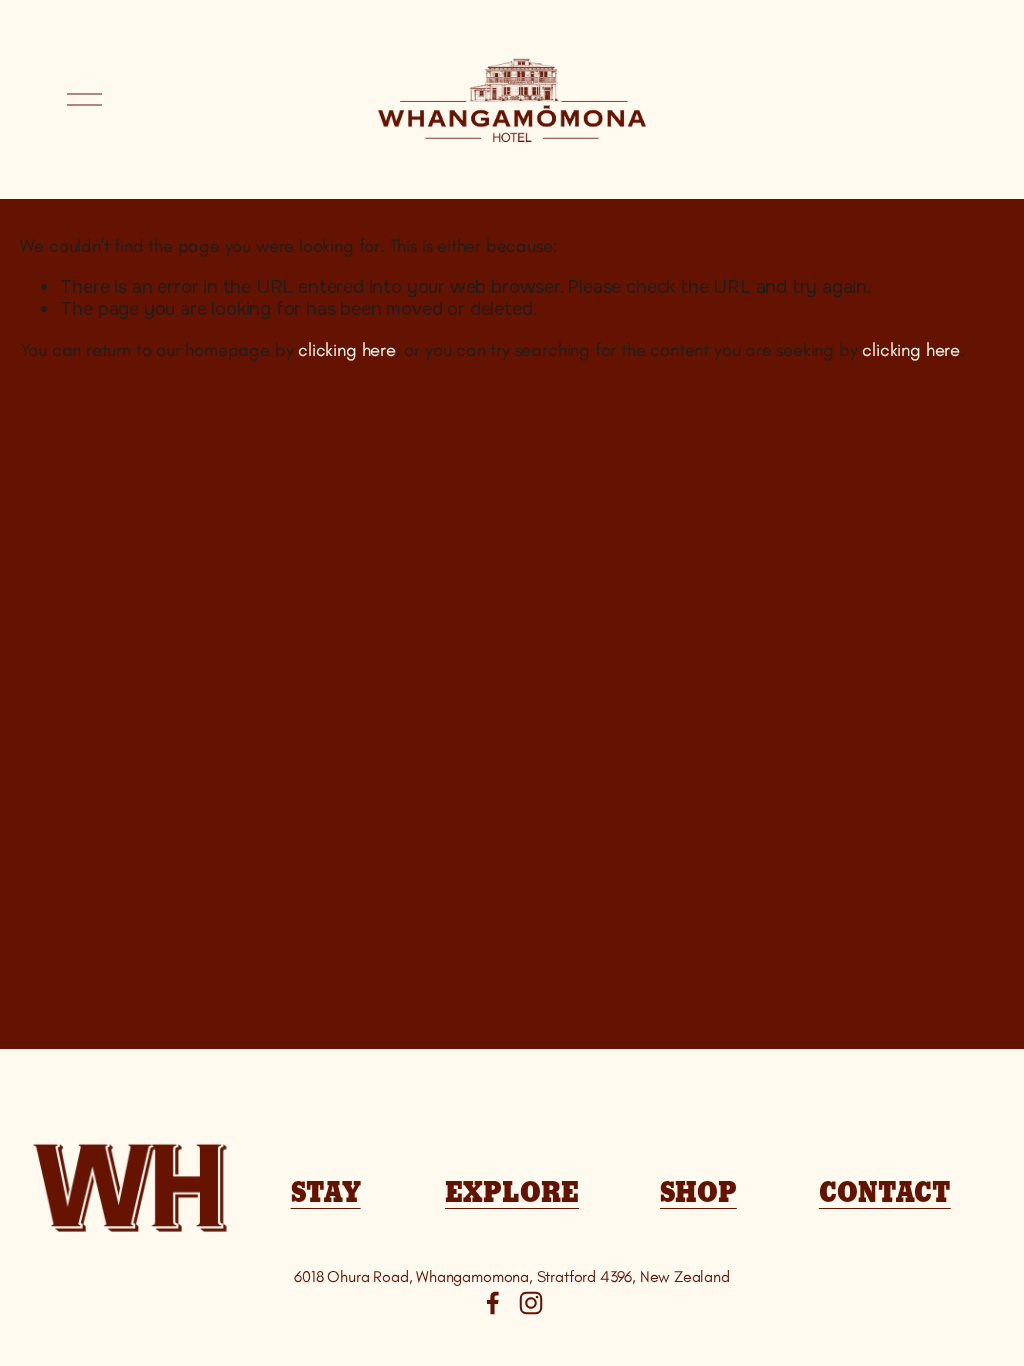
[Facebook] (493, 1303)
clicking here (347, 349)
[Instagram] (531, 1303)
